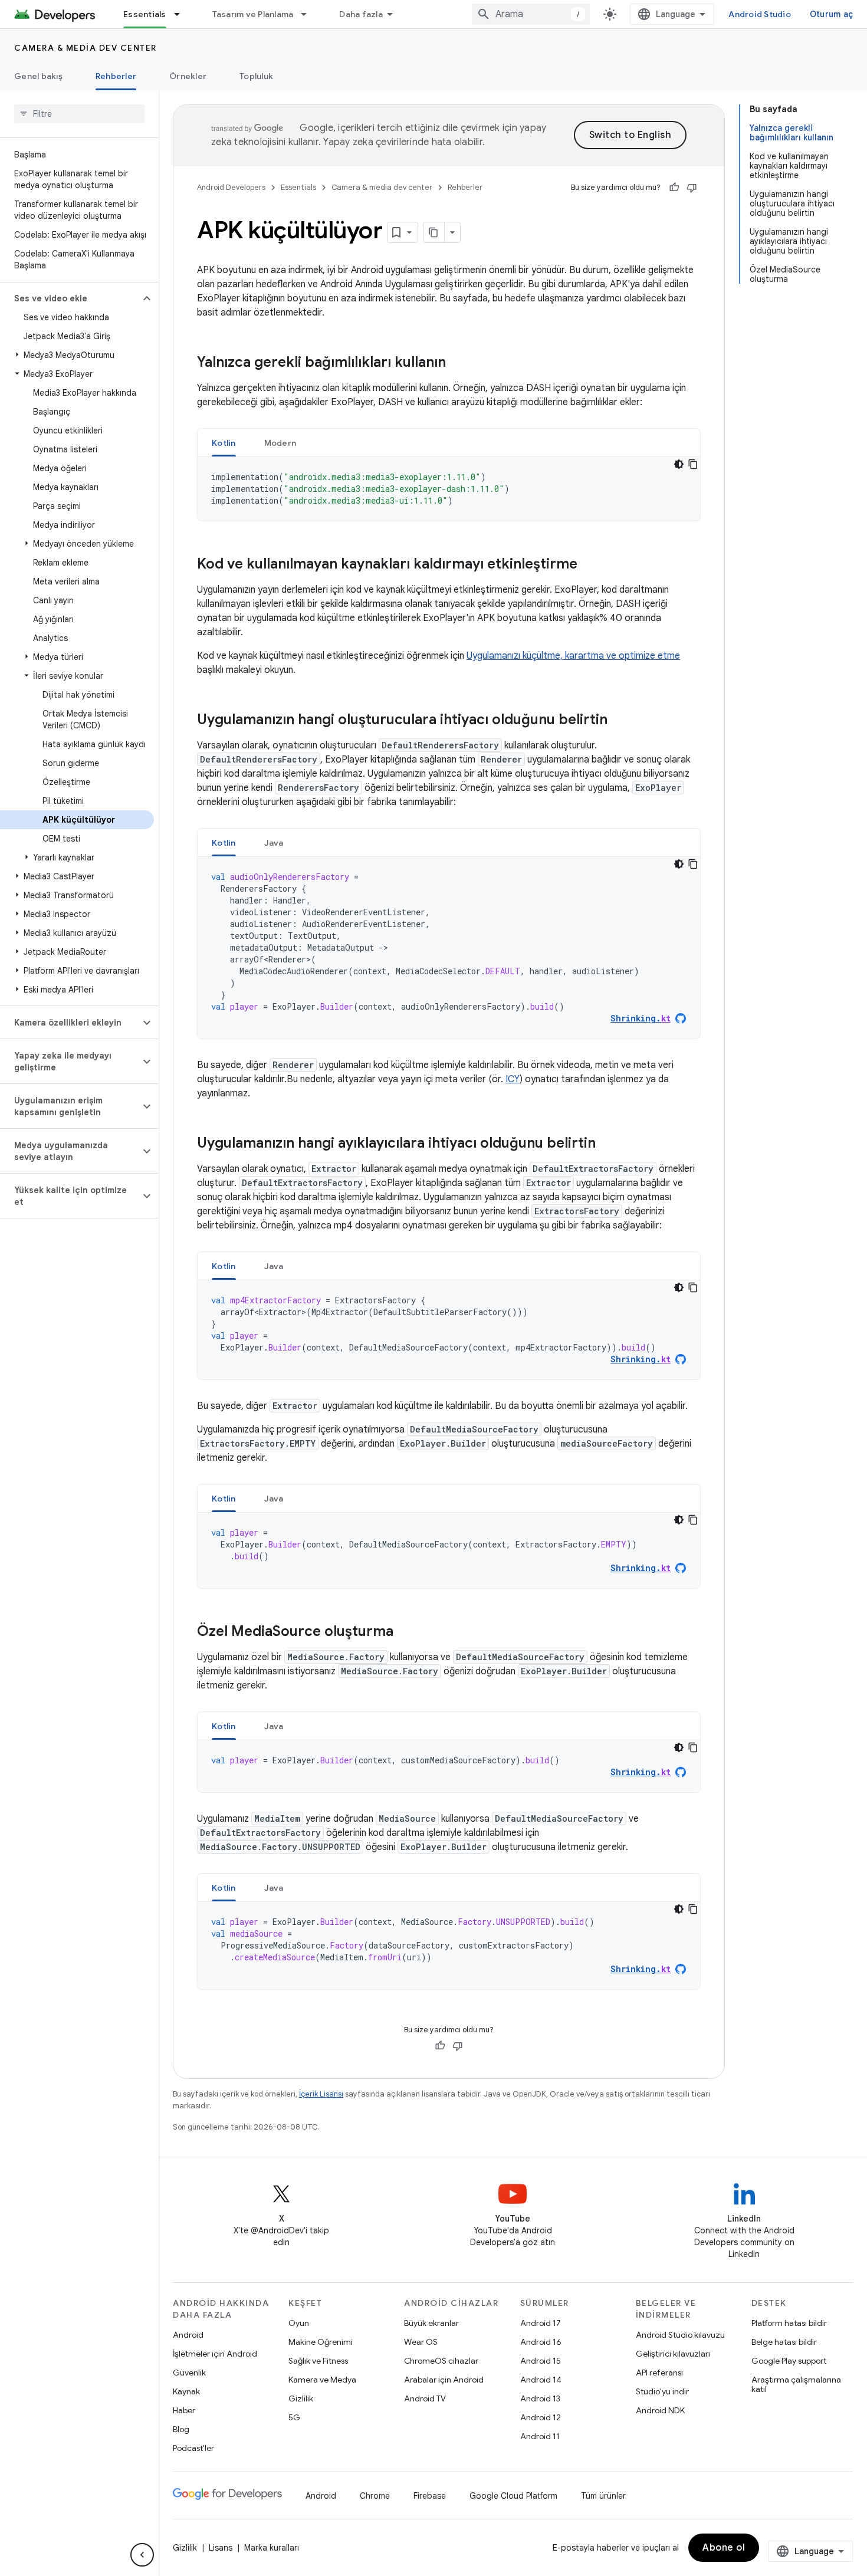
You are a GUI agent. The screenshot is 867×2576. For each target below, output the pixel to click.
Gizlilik (301, 2398)
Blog (181, 2429)
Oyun (299, 2323)
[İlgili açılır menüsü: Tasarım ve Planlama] (309, 14)
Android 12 (541, 2417)
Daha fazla (361, 14)
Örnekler (188, 76)
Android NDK (660, 2410)
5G (294, 2417)
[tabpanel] (449, 489)
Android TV (425, 2398)
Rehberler (116, 76)
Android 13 (540, 2398)
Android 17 (541, 2323)
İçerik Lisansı (321, 2094)
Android (188, 2335)
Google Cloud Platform (513, 2496)
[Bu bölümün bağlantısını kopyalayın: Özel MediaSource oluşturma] (405, 1632)
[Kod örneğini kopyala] (693, 464)
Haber (184, 2410)
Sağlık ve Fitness (318, 2361)
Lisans (221, 2548)
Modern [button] (280, 443)
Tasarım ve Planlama (253, 14)
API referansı (659, 2373)
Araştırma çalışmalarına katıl (796, 2384)
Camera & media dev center (86, 48)
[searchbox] (79, 114)
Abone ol (724, 2548)
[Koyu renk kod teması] (679, 464)
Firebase (430, 2496)
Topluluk (256, 76)
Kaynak (186, 2391)
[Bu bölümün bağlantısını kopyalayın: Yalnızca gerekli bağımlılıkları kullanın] (458, 363)
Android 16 (541, 2342)
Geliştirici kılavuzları (673, 2354)
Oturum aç (831, 14)
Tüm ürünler (603, 2496)
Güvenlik (189, 2373)
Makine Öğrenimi (321, 2342)
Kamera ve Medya (322, 2380)
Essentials (145, 14)
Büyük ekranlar (431, 2323)
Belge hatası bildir (784, 2342)
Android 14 (541, 2380)
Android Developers (231, 187)
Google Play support (789, 2361)
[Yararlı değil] (692, 188)
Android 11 (540, 2436)
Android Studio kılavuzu (680, 2335)
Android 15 (541, 2361)
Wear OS (421, 2342)
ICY (513, 1079)
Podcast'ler (193, 2448)
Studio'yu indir (662, 2391)
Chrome (375, 2496)
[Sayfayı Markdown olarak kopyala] (434, 232)
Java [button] (274, 843)
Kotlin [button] (224, 443)
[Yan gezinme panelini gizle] (142, 2555)
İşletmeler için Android (215, 2354)
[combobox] (531, 14)
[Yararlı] (674, 188)
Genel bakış (38, 76)
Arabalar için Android (444, 2380)
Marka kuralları (272, 2548)
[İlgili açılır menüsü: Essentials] (182, 14)
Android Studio (760, 14)
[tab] (224, 443)
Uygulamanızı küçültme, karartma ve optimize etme (573, 656)
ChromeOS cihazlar (441, 2361)
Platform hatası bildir (789, 2323)
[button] (70, 298)
